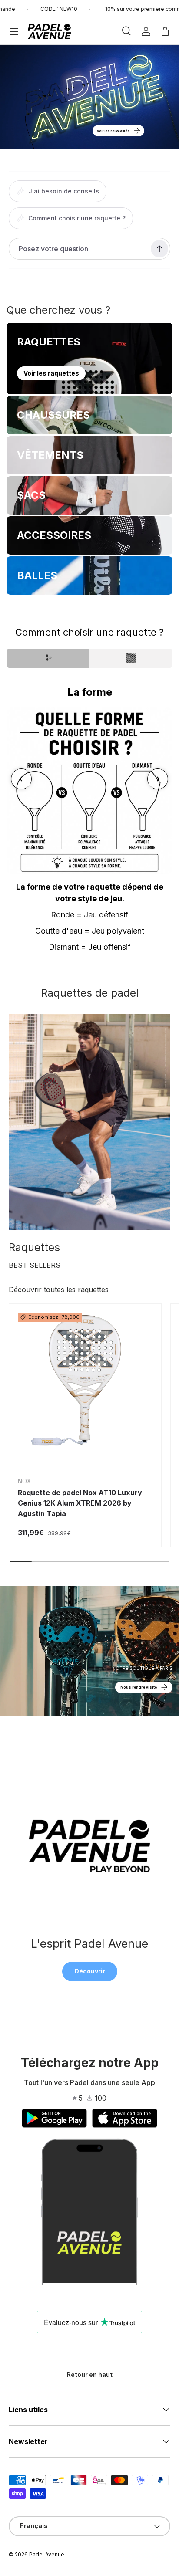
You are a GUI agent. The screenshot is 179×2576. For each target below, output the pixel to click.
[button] (165, 31)
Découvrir (90, 1971)
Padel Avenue (47, 2554)
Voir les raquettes (51, 373)
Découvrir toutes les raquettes (59, 1290)
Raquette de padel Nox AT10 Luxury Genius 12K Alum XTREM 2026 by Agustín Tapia (80, 1503)
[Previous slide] (21, 779)
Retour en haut (89, 2375)
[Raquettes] (89, 1122)
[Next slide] (158, 779)
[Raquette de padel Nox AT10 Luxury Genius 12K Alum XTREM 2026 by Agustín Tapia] (85, 1380)
